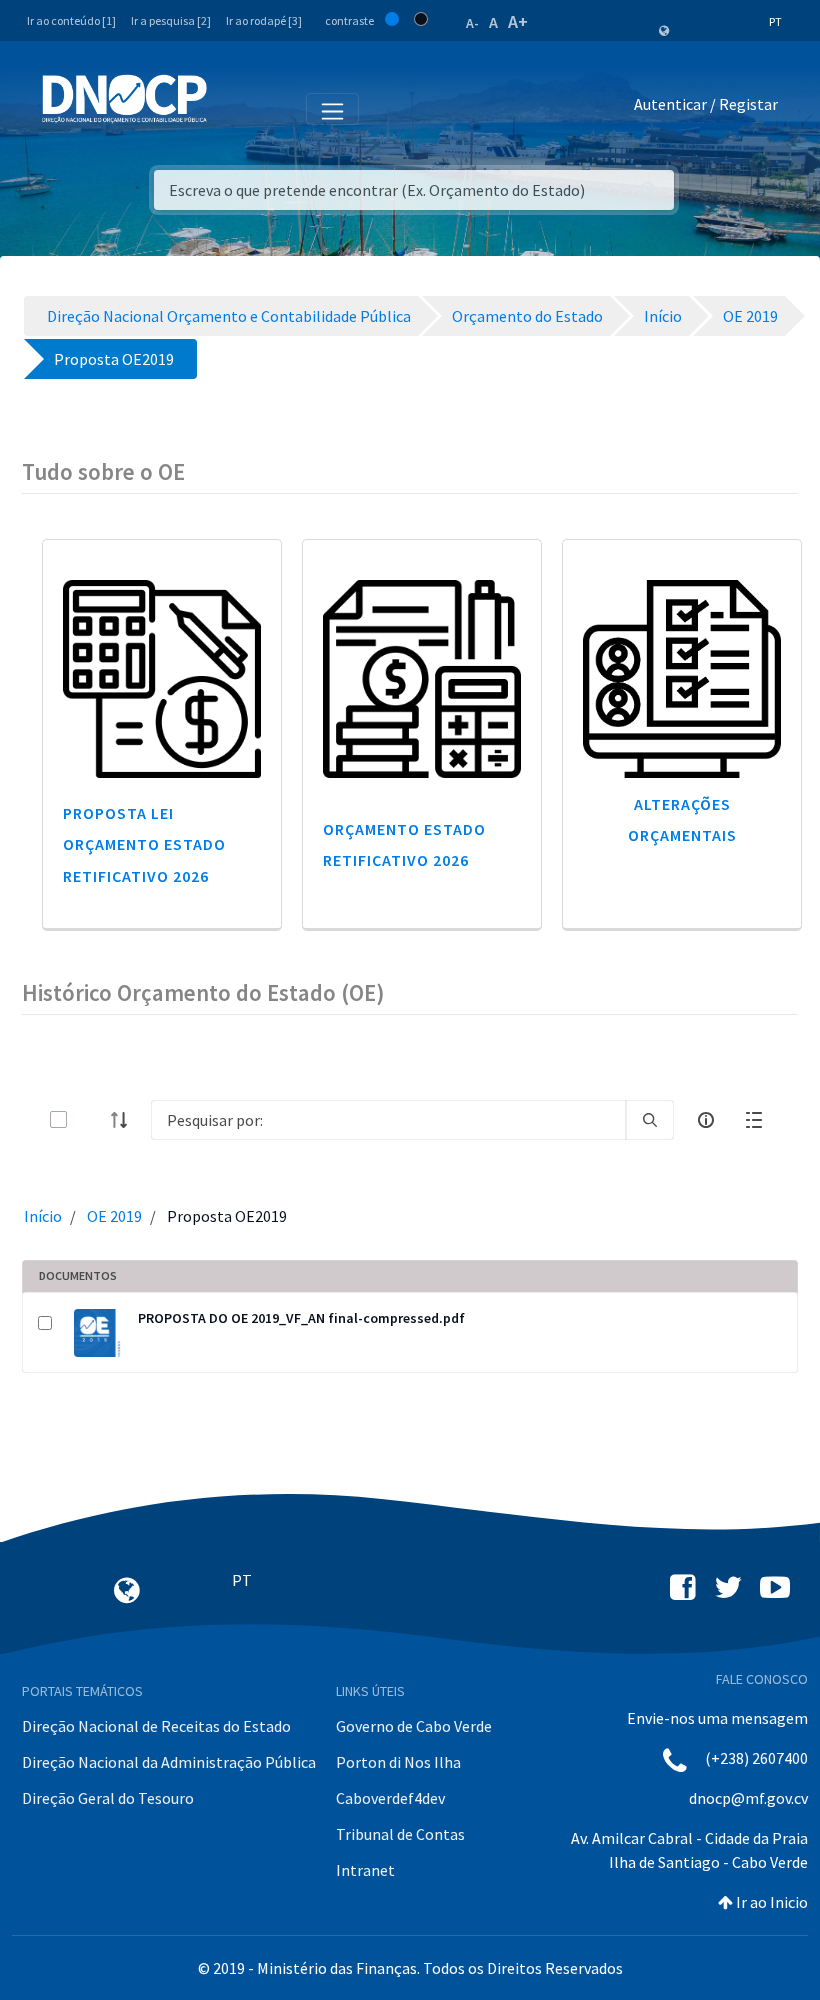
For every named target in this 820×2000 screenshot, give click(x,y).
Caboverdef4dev (390, 1798)
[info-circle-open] (706, 1120)
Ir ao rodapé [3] (264, 20)
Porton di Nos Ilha (398, 1762)
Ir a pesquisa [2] (171, 20)
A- (472, 23)
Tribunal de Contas (400, 1834)
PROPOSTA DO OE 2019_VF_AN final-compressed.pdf (301, 1318)
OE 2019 (114, 1216)
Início (43, 1216)
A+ (518, 21)
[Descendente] (125, 1120)
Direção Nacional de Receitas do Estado (156, 1726)
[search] (650, 1120)
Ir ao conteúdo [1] (71, 20)
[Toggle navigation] (233, 108)
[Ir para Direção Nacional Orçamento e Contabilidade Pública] (124, 99)
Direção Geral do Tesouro (108, 1798)
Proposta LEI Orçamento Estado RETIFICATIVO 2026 (144, 844)
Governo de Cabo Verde (414, 1726)
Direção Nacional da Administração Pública (169, 1762)
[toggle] (91, 1119)
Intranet (365, 1870)
